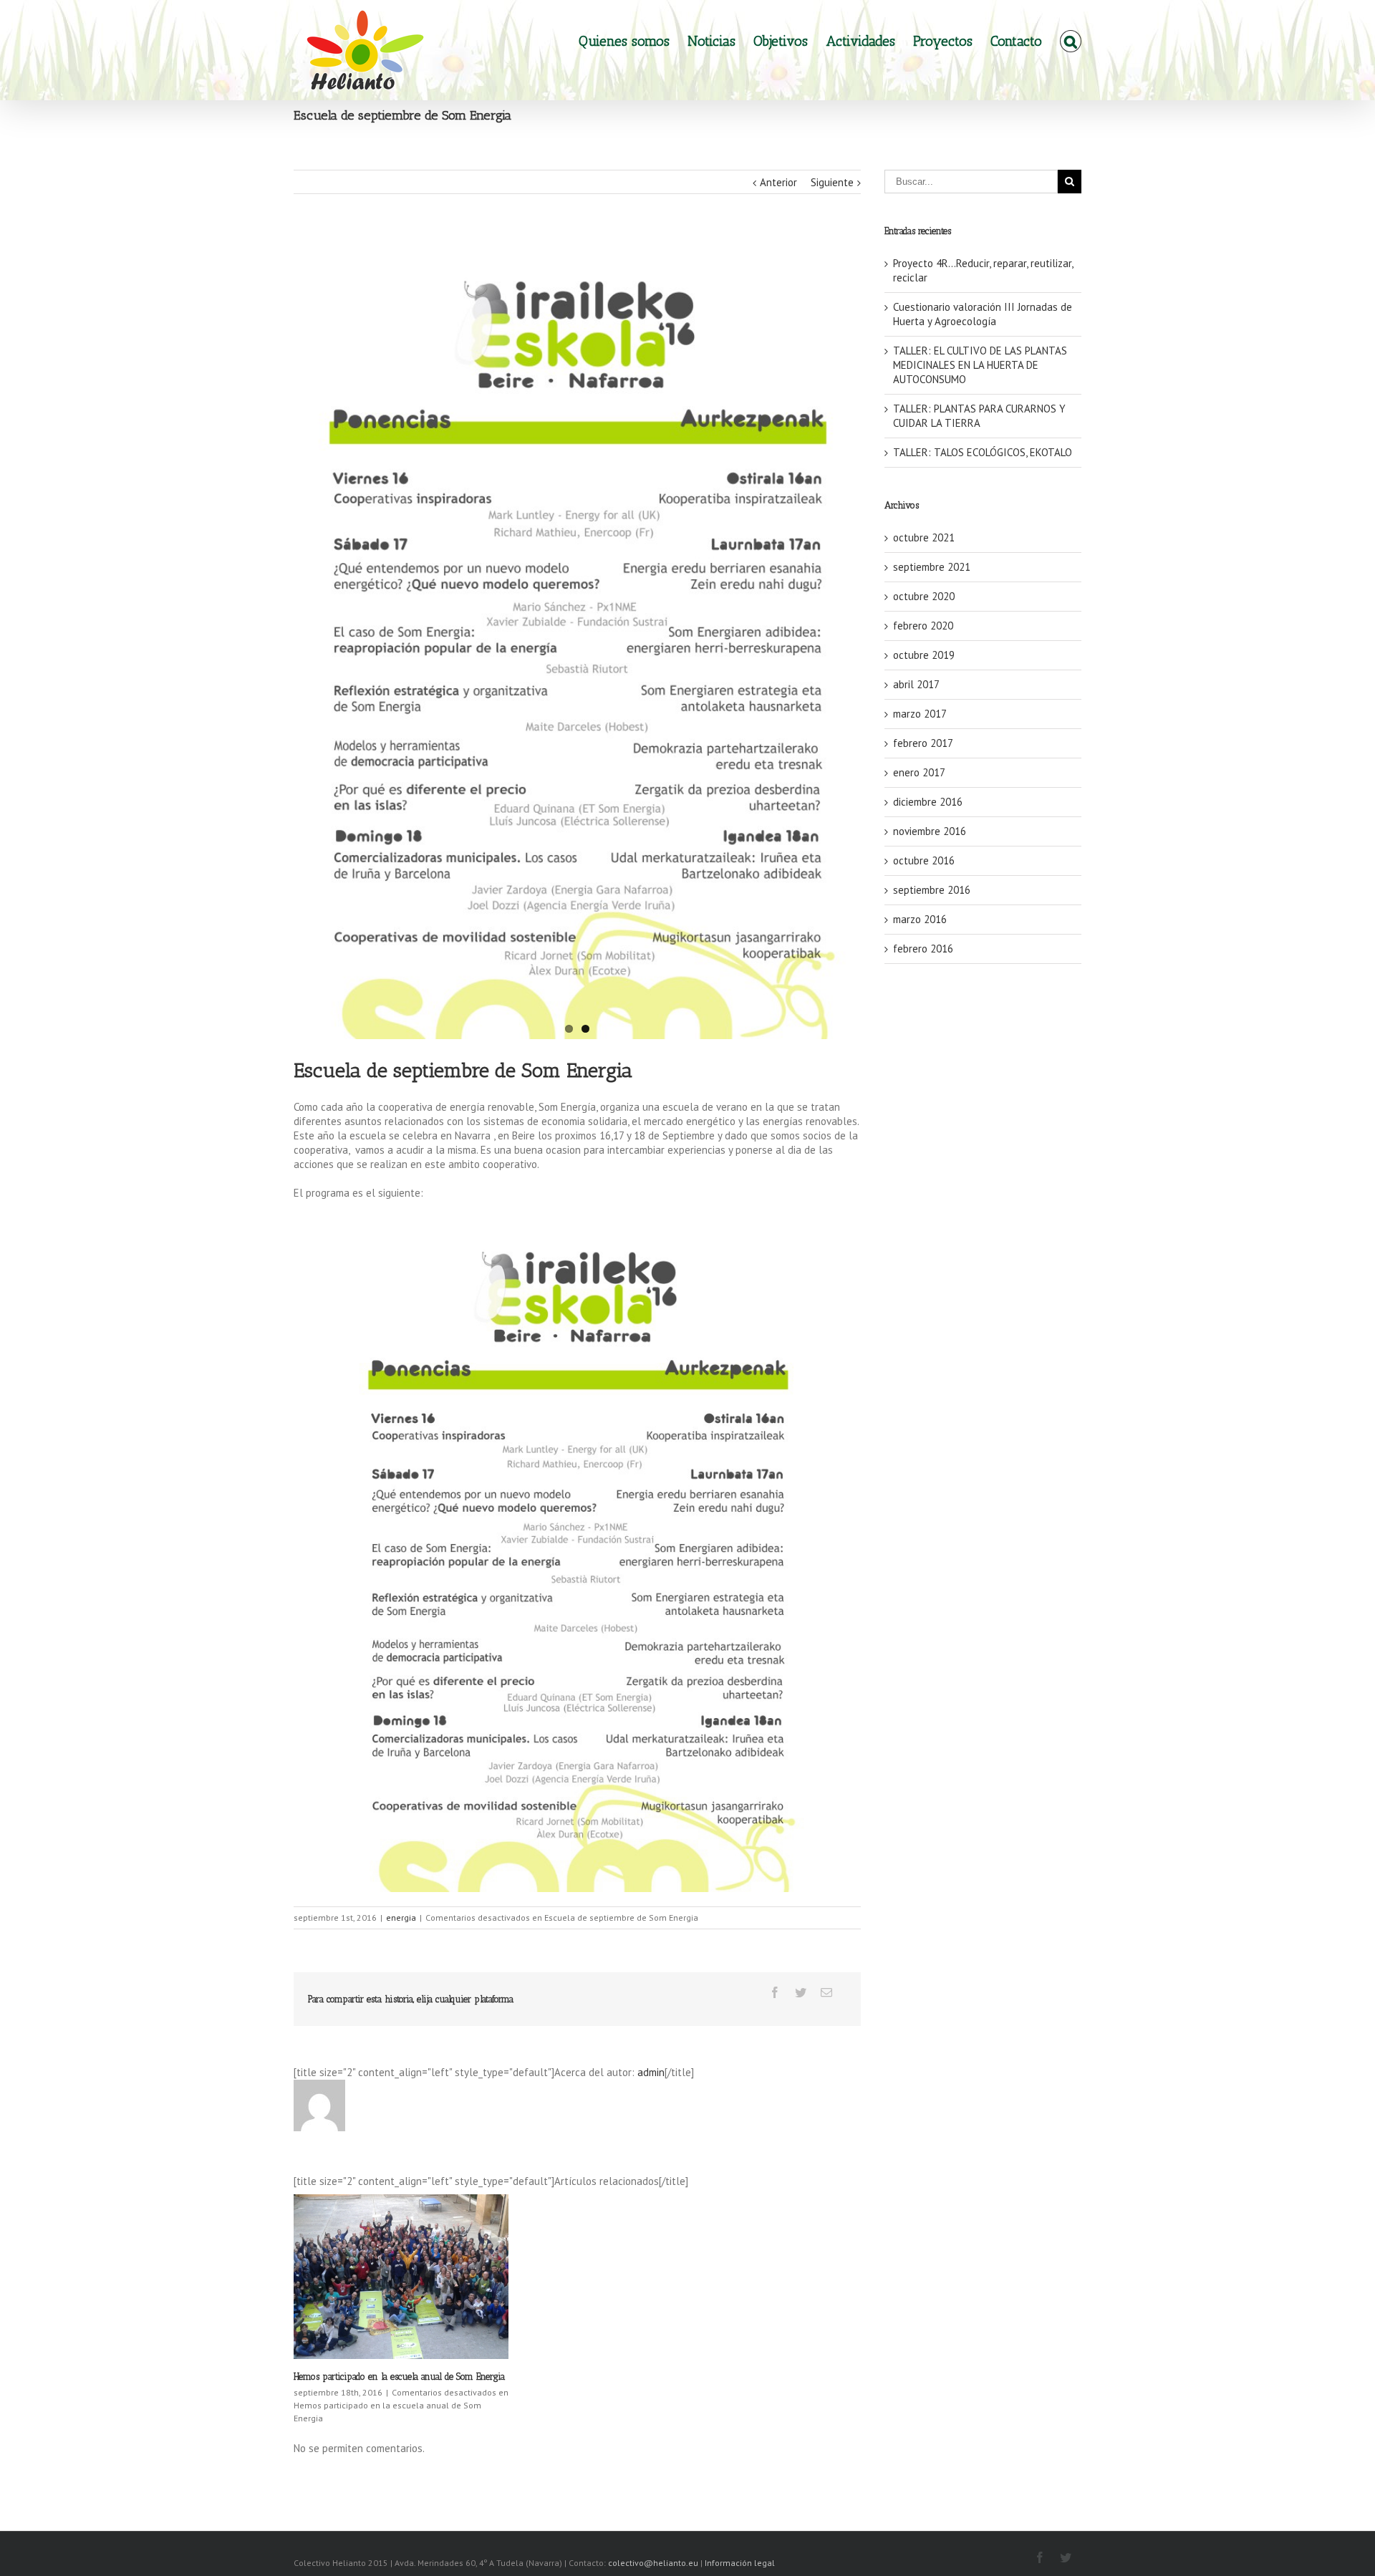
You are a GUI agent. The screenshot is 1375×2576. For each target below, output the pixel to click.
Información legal (740, 2563)
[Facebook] (775, 1992)
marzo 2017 (920, 714)
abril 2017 (916, 684)
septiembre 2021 (932, 567)
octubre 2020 (924, 596)
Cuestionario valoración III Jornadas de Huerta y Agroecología (983, 314)
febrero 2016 (923, 949)
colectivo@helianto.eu (654, 2563)
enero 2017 (919, 772)
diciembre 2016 (928, 802)
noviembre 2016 (930, 831)
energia (401, 1917)
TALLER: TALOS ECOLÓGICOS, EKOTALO (983, 452)
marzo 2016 (920, 919)
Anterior (778, 182)
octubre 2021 (924, 537)
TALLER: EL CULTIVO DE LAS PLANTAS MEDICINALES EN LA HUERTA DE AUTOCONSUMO (980, 365)
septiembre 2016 (932, 890)
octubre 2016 (924, 860)
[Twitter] (801, 1992)
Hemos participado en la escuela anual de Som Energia (399, 2377)
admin (651, 2072)
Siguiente (832, 182)
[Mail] (826, 1992)
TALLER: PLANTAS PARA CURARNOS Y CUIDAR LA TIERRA (979, 416)
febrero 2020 (923, 626)
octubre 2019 (924, 655)
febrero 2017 (923, 743)
